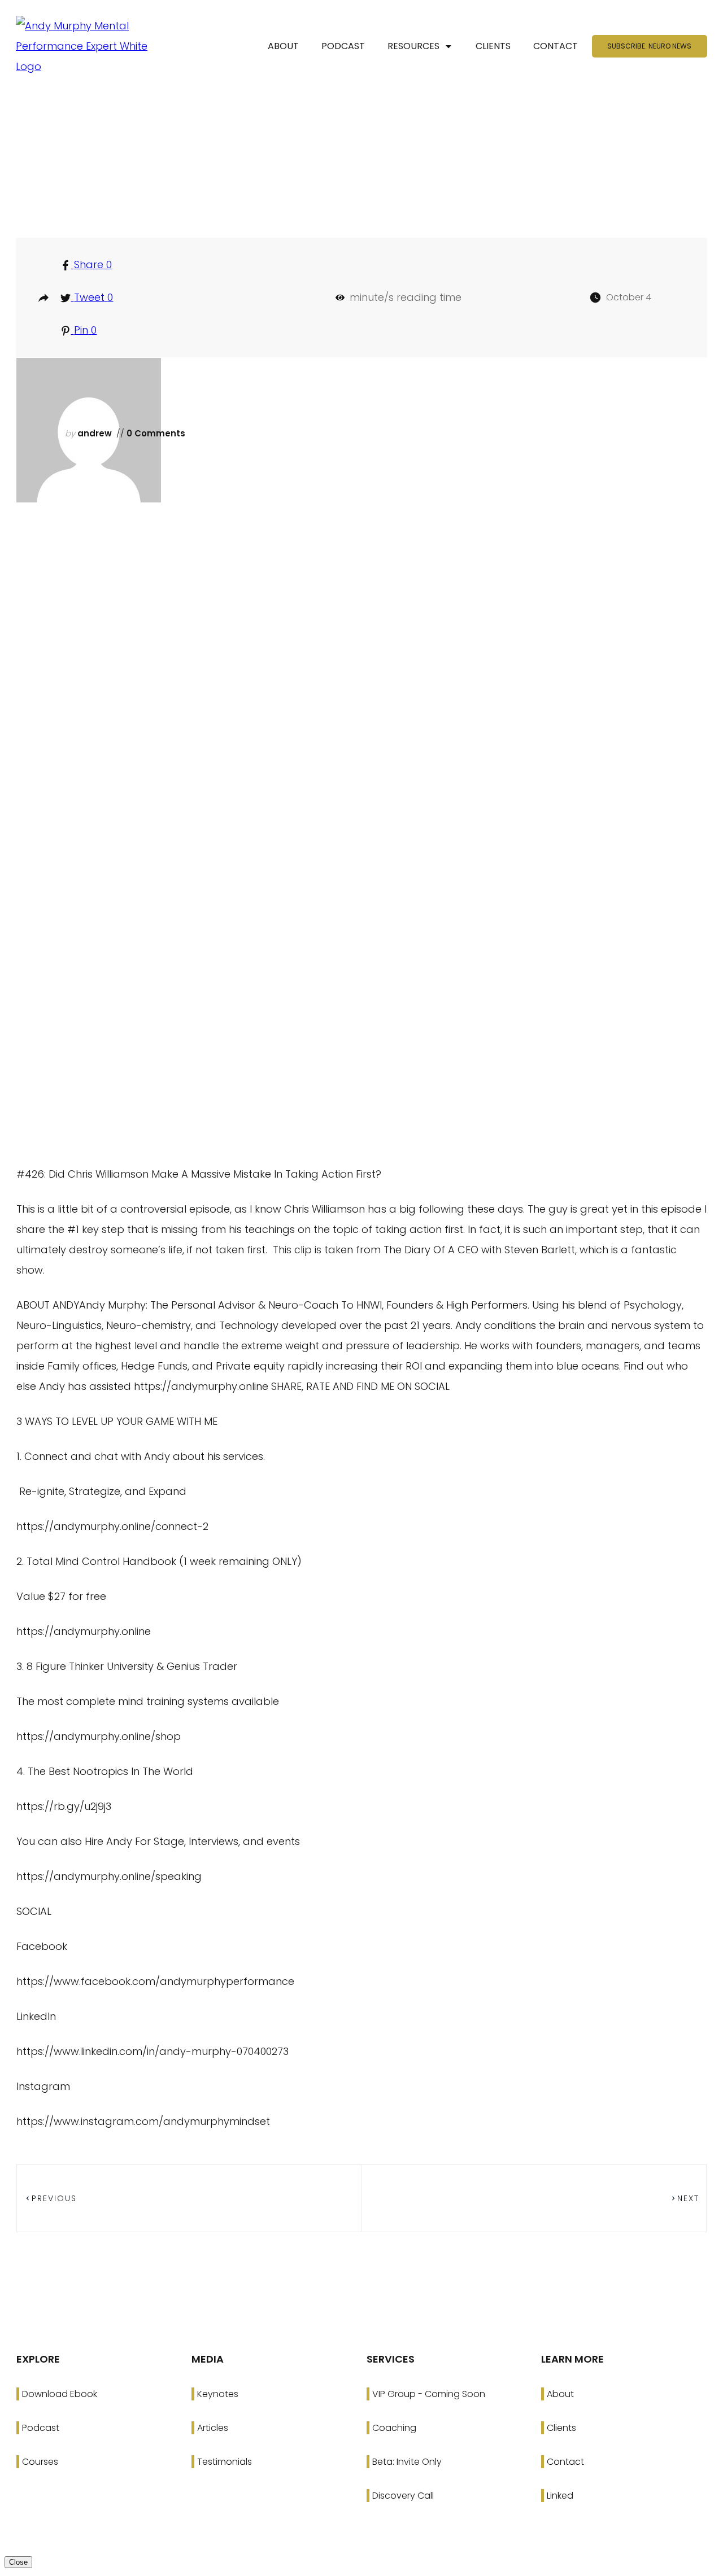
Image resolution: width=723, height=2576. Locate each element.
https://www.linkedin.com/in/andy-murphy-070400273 (153, 2051)
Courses (40, 2462)
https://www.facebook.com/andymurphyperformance (155, 1981)
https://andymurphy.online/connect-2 (112, 1526)
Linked (560, 2496)
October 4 (629, 297)
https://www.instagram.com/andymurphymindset (143, 2121)
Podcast (41, 2428)
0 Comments (155, 433)
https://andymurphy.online (84, 1631)
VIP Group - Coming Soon (429, 2394)
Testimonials (225, 2462)
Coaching (394, 2428)
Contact (565, 2462)
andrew (95, 433)
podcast (367, 185)
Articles (213, 2428)
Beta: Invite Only (407, 2462)
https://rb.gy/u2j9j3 (64, 1806)
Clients (561, 2428)
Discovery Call (403, 2496)
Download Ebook (60, 2394)
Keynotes (218, 2394)
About (560, 2394)
